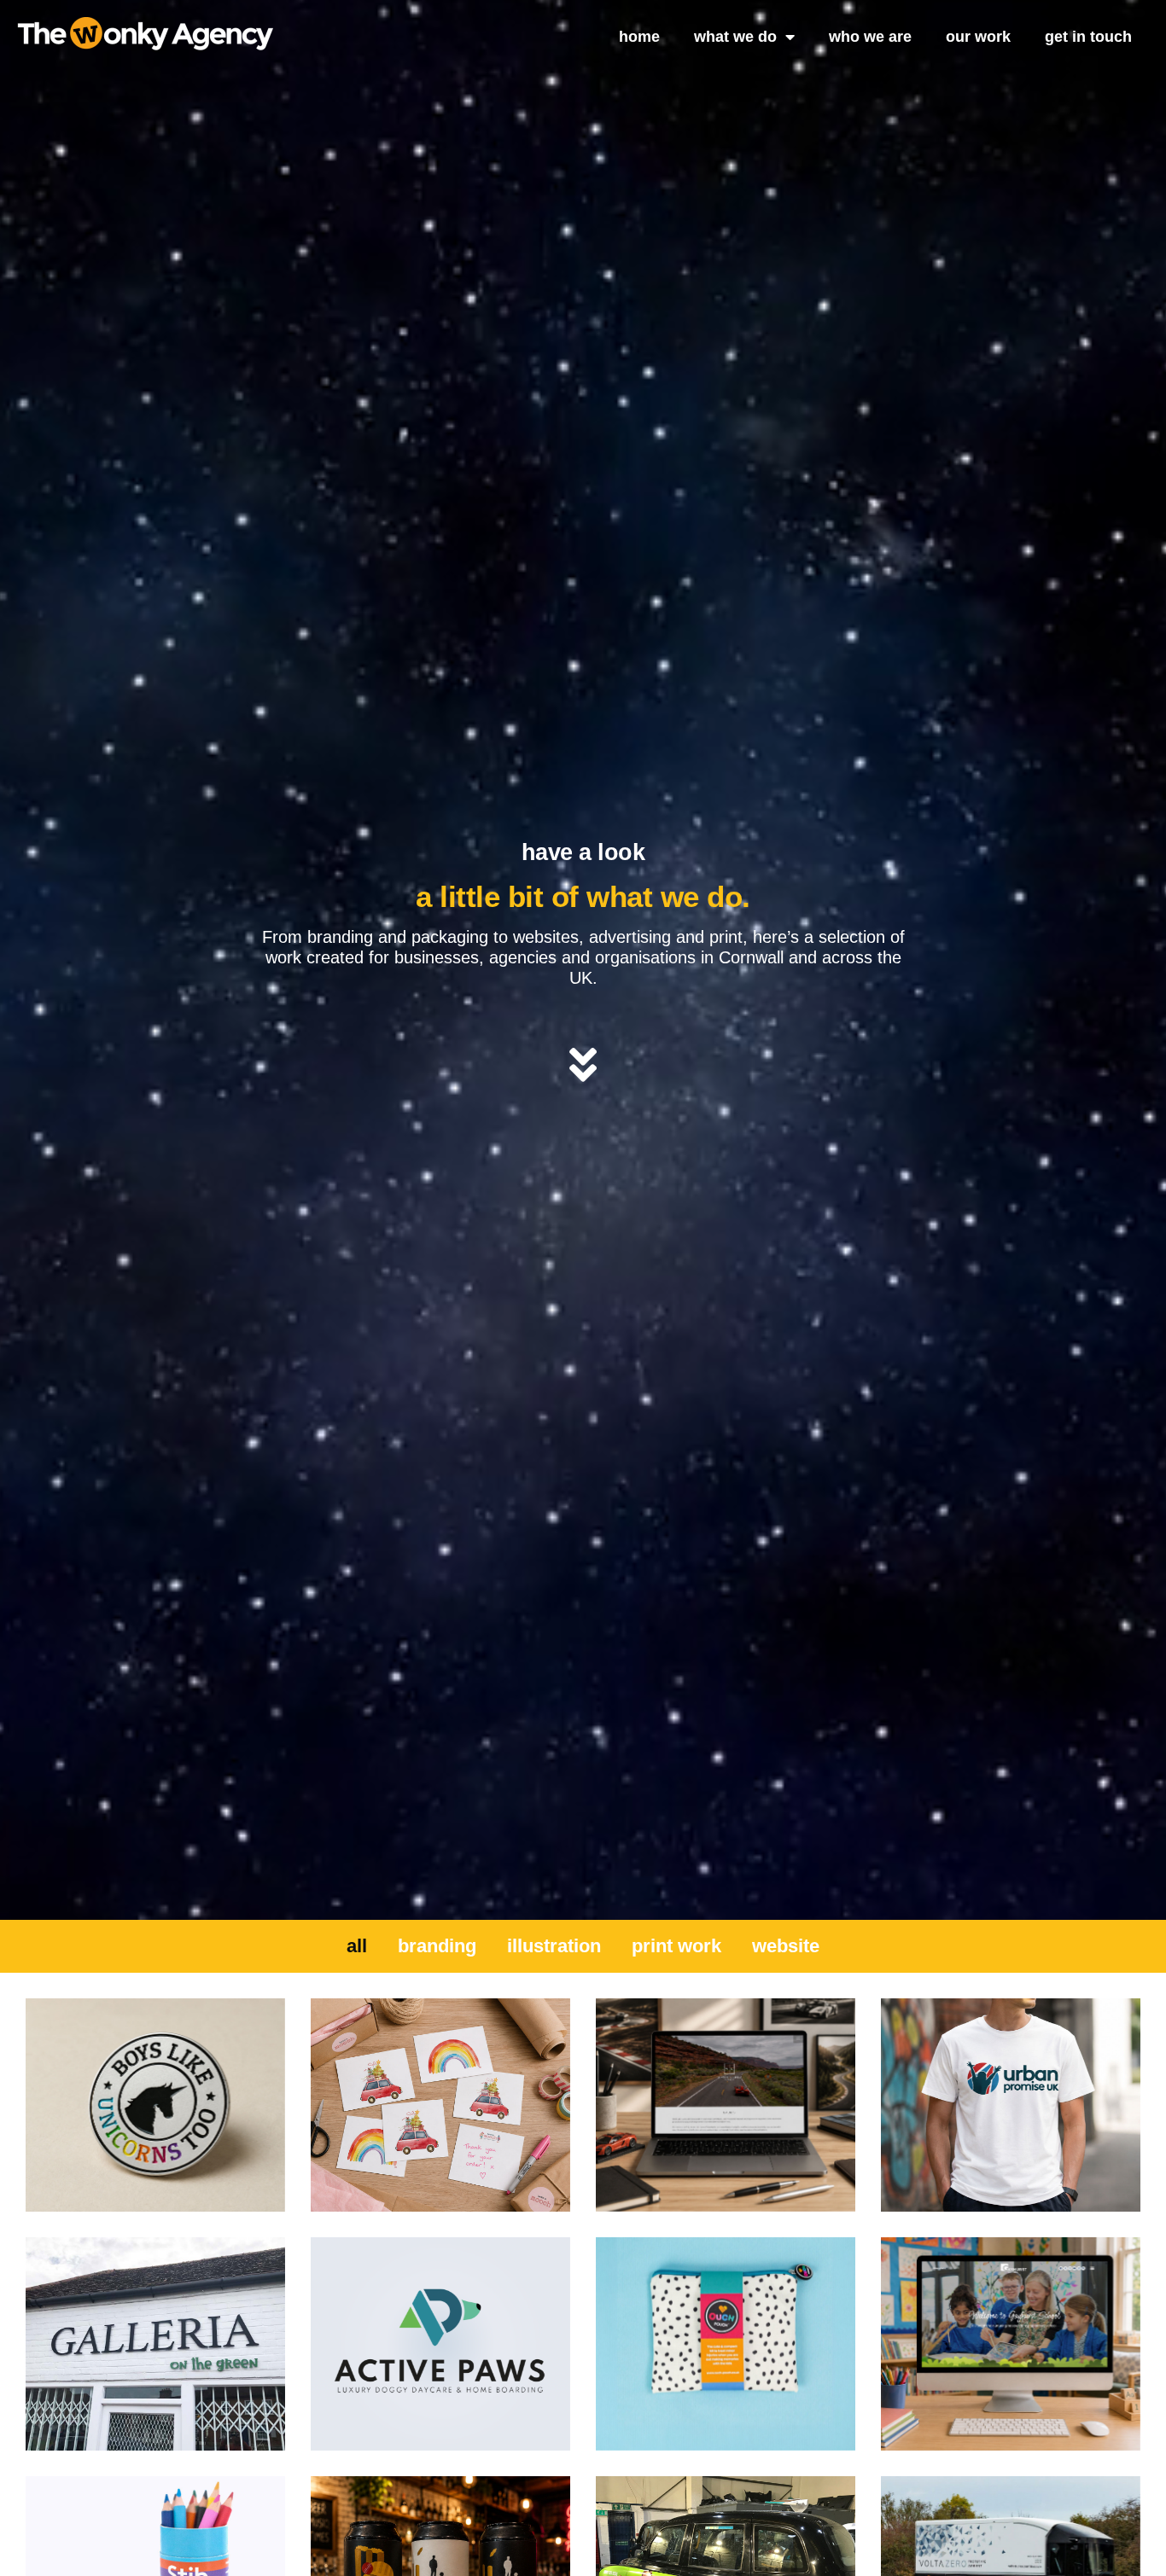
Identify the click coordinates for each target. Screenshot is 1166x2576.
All (357, 1946)
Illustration (554, 1946)
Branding (437, 1946)
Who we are (870, 37)
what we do (735, 37)
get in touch (1088, 37)
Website (786, 1946)
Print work (676, 1946)
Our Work (978, 37)
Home (639, 37)
